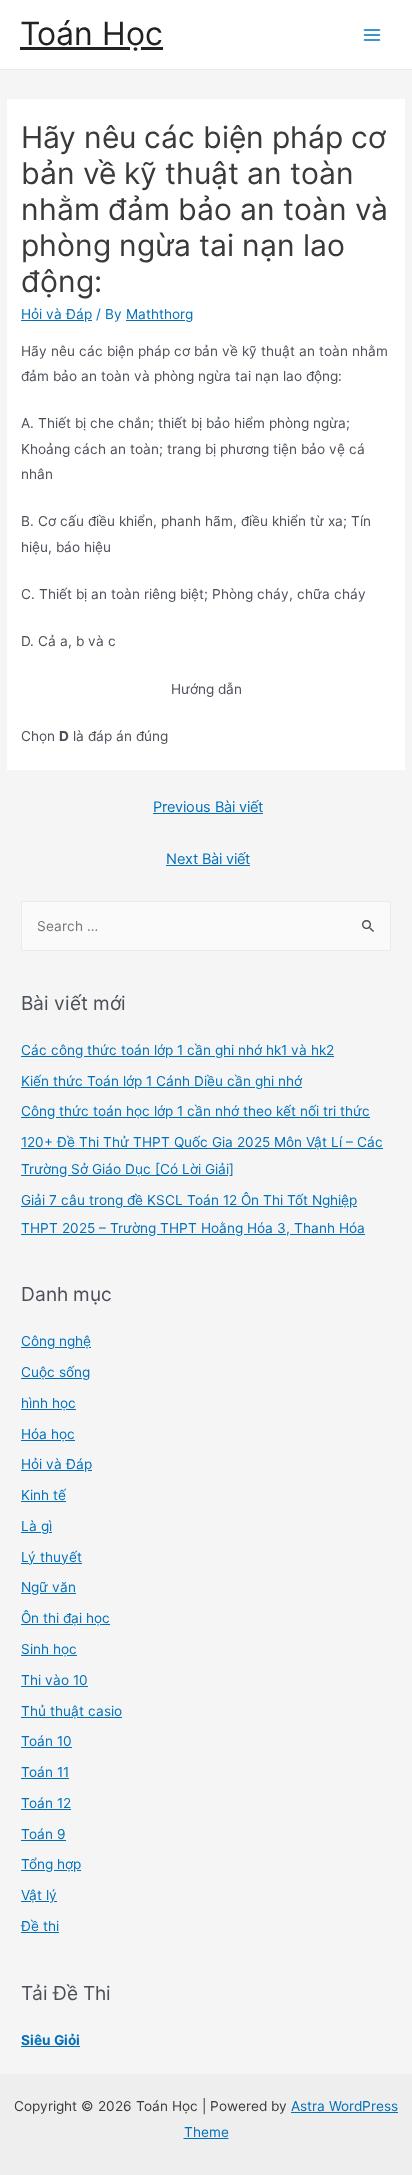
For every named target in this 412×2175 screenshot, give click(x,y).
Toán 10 (46, 1741)
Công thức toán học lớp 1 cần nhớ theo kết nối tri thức (195, 1111)
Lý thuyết (51, 1557)
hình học (48, 1403)
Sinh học (49, 1649)
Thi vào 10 (54, 1680)
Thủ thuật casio (71, 1711)
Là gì (36, 1526)
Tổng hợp (51, 1864)
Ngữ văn (48, 1587)
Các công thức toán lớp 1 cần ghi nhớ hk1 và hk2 (177, 1050)
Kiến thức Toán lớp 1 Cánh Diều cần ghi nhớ (161, 1081)
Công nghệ (56, 1341)
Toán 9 (43, 1834)
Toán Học (91, 33)
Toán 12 (46, 1803)
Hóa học (48, 1434)
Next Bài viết (208, 859)
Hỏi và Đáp (56, 314)
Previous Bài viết (208, 807)
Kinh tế (43, 1495)
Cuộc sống (55, 1372)
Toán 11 (45, 1772)
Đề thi (40, 1926)
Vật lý (39, 1895)
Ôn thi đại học (65, 1618)
